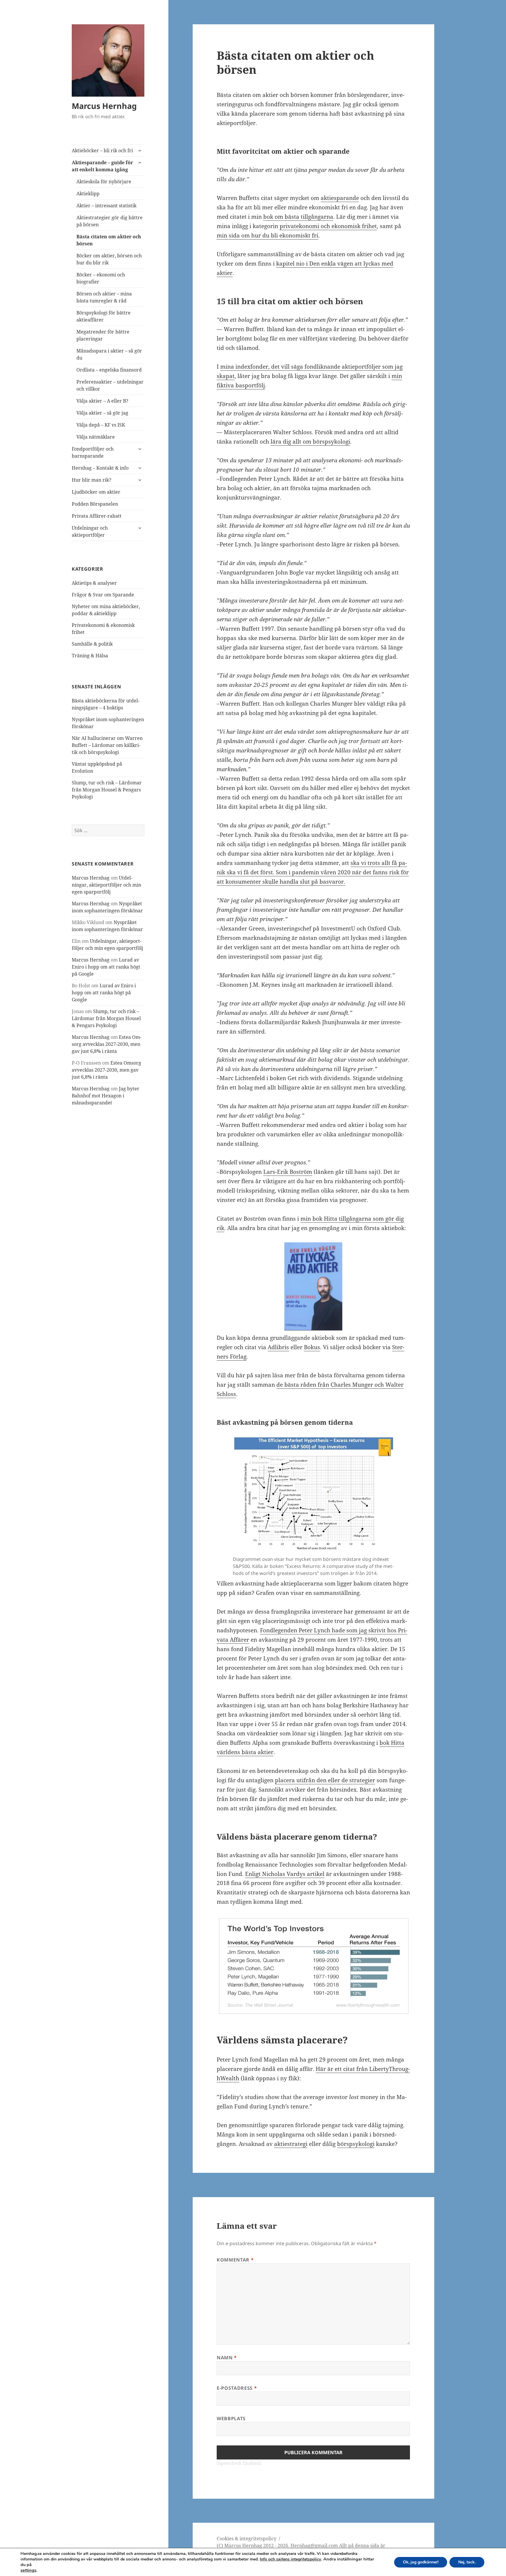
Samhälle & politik (92, 644)
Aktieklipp (88, 194)
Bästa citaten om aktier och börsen (109, 240)
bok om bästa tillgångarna (298, 217)
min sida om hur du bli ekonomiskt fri (267, 235)
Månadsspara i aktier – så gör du (109, 354)
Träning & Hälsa (90, 656)
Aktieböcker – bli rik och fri (102, 150)
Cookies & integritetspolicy (247, 2539)
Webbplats (231, 2418)
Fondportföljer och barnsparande (93, 452)
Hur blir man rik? (92, 480)
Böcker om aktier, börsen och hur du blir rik (109, 259)
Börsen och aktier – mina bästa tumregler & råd (104, 297)
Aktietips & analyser (94, 583)
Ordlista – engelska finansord (109, 370)
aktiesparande (340, 198)
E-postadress (237, 2388)
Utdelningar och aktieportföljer (90, 531)
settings (28, 2570)
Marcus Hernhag (104, 106)
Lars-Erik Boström (288, 1172)
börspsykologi (356, 2144)
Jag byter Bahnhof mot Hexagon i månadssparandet (106, 1096)
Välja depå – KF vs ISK (101, 425)
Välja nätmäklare (96, 437)
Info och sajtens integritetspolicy (290, 2559)
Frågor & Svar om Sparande (103, 595)
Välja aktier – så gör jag (102, 413)
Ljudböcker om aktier (96, 492)
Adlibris (278, 1347)
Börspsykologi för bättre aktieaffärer (104, 316)
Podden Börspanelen (95, 504)
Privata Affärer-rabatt (97, 516)
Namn (227, 2358)
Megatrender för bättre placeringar (103, 335)
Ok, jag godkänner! (421, 2562)
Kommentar (235, 2260)
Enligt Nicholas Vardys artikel (285, 1874)
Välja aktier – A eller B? (102, 401)
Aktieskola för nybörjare (104, 182)
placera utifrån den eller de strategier (325, 1780)
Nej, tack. (467, 2562)
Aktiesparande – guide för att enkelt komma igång (102, 166)
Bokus (312, 1347)
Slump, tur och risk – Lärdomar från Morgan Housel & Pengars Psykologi (107, 790)
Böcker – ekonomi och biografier (101, 278)
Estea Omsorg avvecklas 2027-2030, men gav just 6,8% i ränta (107, 1044)
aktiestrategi (291, 2144)
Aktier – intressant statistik (106, 206)
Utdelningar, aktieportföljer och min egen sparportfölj (106, 885)
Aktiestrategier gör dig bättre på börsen (110, 221)
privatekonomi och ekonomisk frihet (328, 226)
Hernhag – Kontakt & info (100, 468)
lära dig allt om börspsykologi (310, 442)
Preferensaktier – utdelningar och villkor (110, 385)
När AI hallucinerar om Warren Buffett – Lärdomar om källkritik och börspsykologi (107, 745)
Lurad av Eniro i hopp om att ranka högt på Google (106, 967)
